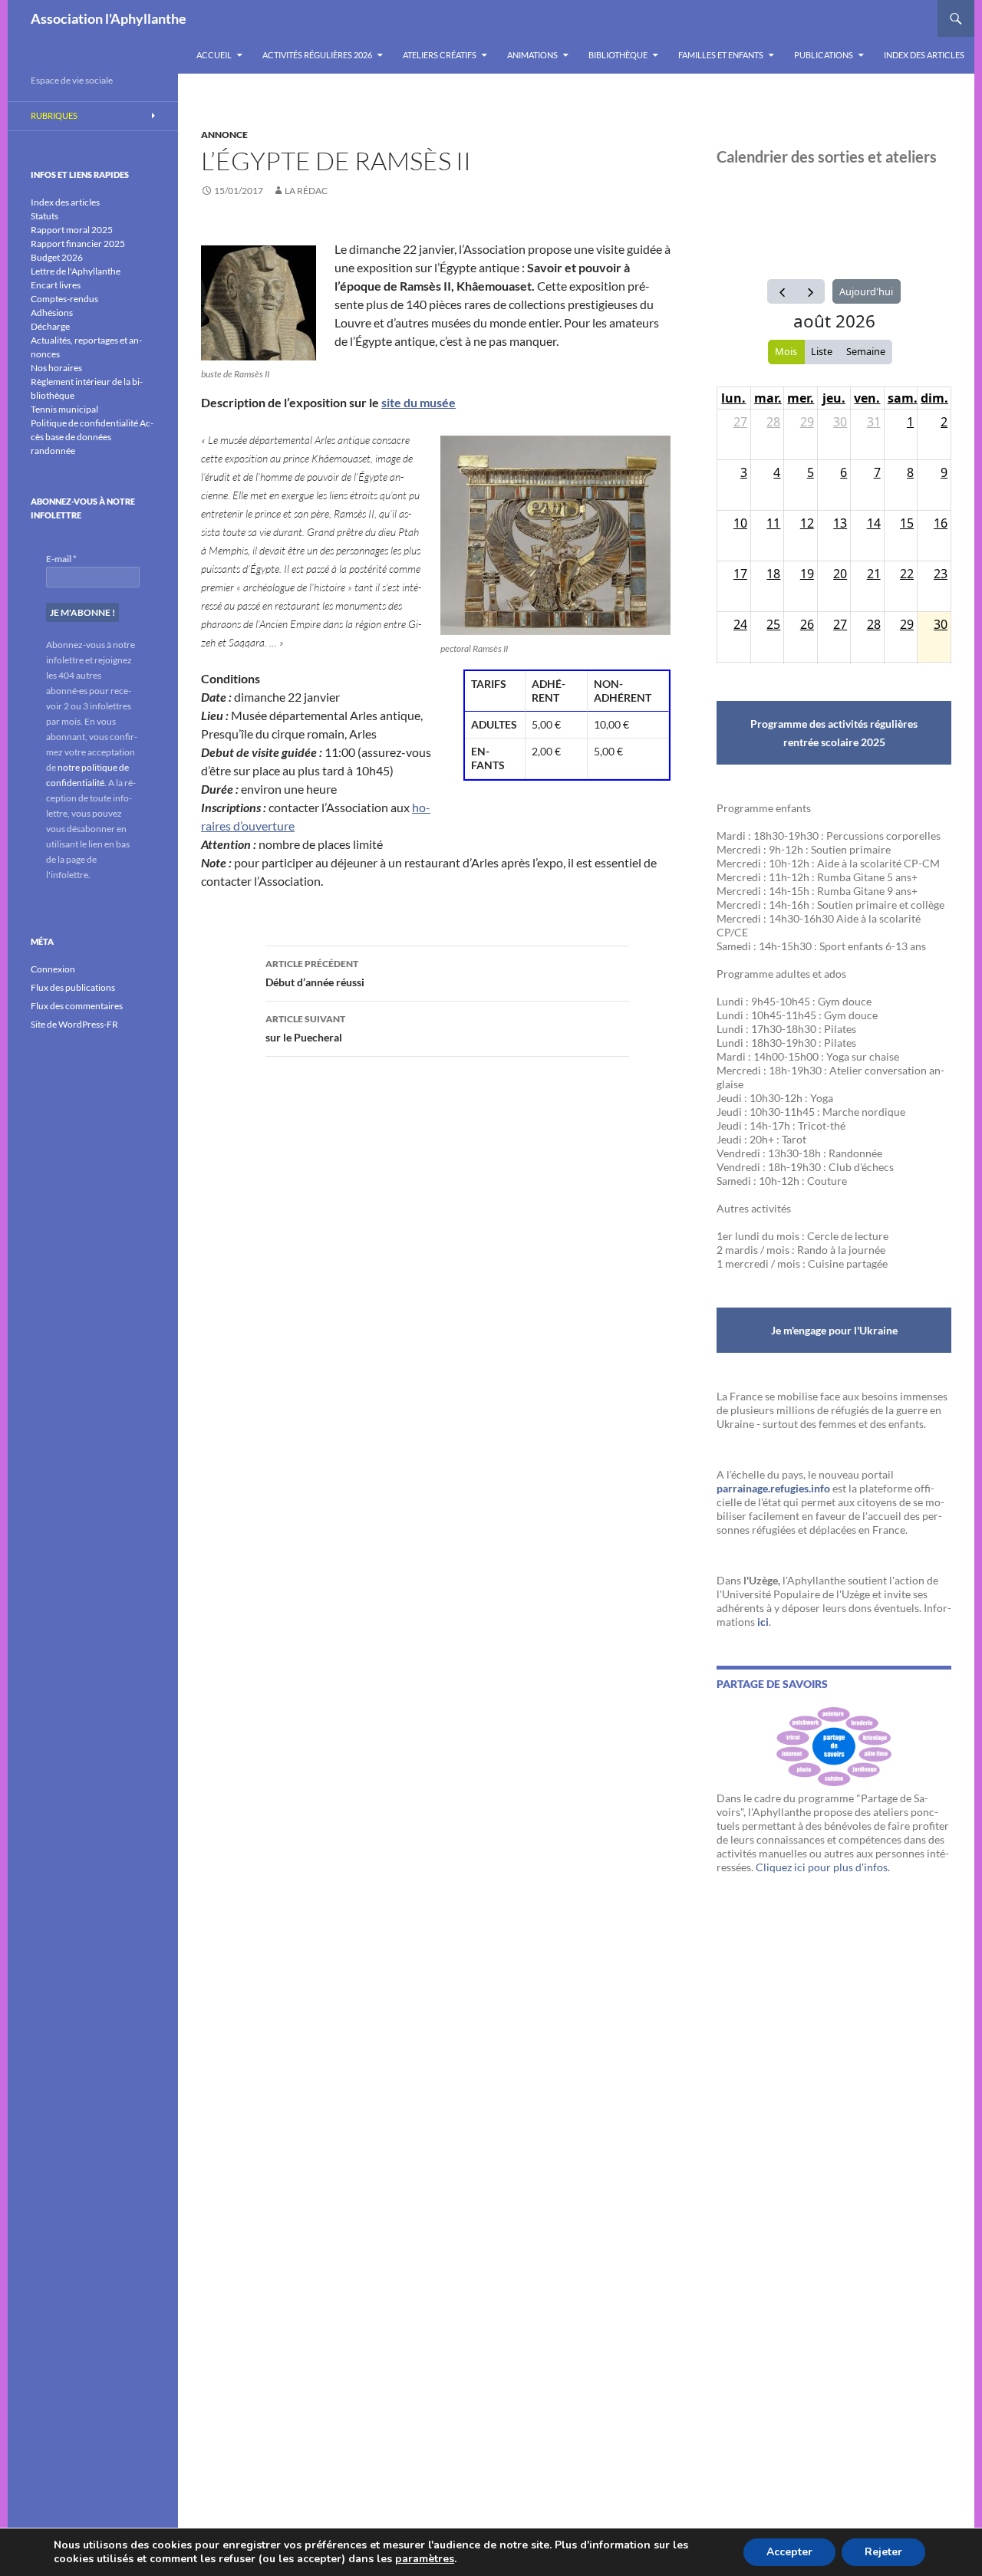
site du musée (419, 402)
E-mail (61, 559)
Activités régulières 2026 (317, 55)
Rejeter (883, 2552)
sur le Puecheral (305, 1028)
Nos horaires (56, 368)
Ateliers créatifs (440, 55)
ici (763, 1622)
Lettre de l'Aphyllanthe (76, 271)
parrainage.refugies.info (773, 1488)
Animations (532, 55)
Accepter (789, 2552)
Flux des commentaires (77, 1006)
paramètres (425, 2559)
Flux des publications (73, 987)
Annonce (224, 135)
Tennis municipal (64, 409)
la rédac (306, 191)
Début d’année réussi (315, 973)
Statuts (44, 216)
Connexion (53, 969)
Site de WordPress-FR (74, 1024)
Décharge (50, 326)
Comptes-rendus (64, 299)
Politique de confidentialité (84, 423)
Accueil (214, 55)
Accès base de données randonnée (92, 437)
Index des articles (924, 55)
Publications (824, 55)
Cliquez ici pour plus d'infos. (823, 1867)
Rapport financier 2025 (78, 243)
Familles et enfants (721, 55)
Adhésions (52, 313)
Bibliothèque (618, 55)
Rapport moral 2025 (72, 230)
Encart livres (56, 285)
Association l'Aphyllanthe (109, 18)
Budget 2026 (57, 257)
